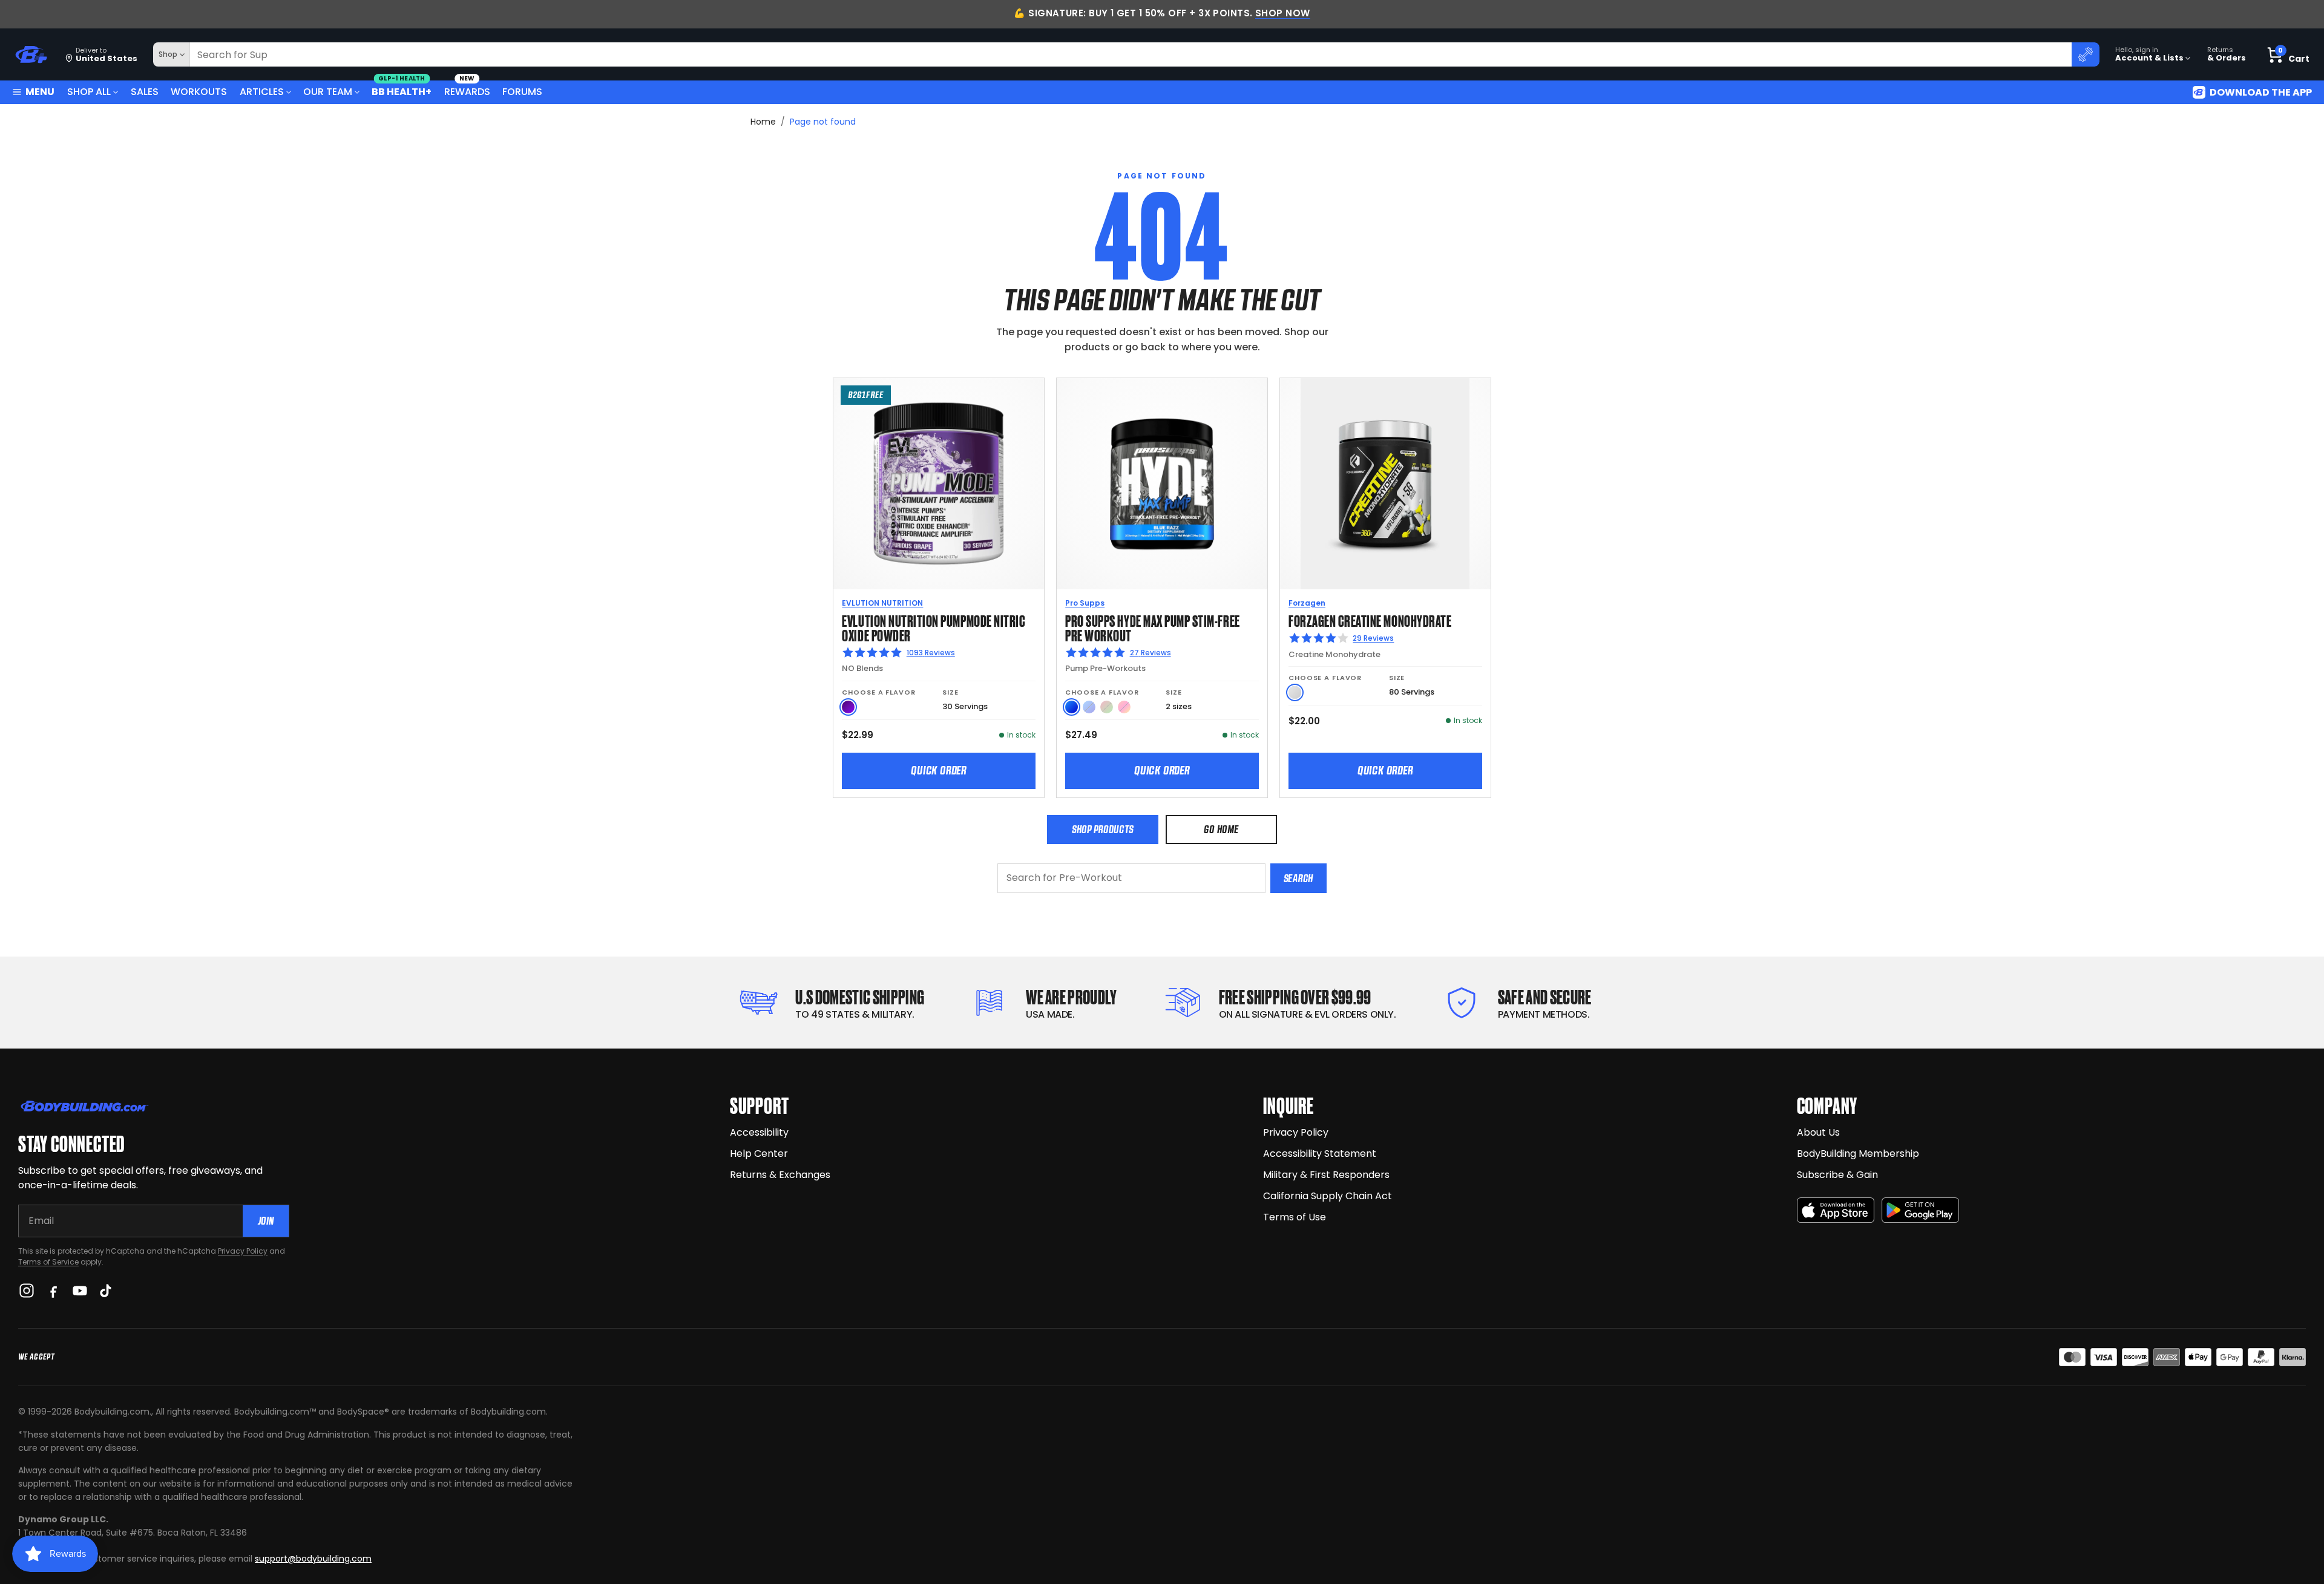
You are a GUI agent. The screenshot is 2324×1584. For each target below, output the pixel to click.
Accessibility (759, 1132)
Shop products (1103, 829)
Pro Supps (1085, 603)
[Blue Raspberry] (1072, 707)
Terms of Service (48, 1262)
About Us (1818, 1132)
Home (763, 122)
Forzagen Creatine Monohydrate (1370, 620)
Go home (1221, 829)
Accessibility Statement (1320, 1154)
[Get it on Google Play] (1920, 1210)
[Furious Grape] (848, 707)
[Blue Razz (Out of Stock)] (1089, 707)
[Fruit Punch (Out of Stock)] (1124, 707)
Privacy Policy (243, 1251)
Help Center (759, 1154)
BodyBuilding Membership (1858, 1154)
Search (1298, 878)
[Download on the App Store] (1836, 1210)
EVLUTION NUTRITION (882, 603)
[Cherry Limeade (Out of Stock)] (1107, 707)
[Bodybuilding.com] (31, 55)
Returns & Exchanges (780, 1175)
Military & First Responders (1326, 1175)
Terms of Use (1295, 1217)
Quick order (939, 770)
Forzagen (1307, 603)
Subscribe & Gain (1837, 1175)
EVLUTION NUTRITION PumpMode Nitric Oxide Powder (934, 627)
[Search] (2086, 54)
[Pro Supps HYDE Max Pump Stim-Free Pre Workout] (1162, 483)
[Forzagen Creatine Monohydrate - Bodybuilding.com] (1385, 483)
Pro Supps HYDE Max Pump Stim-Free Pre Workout (1152, 627)
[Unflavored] (1295, 692)
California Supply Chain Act (1328, 1196)
